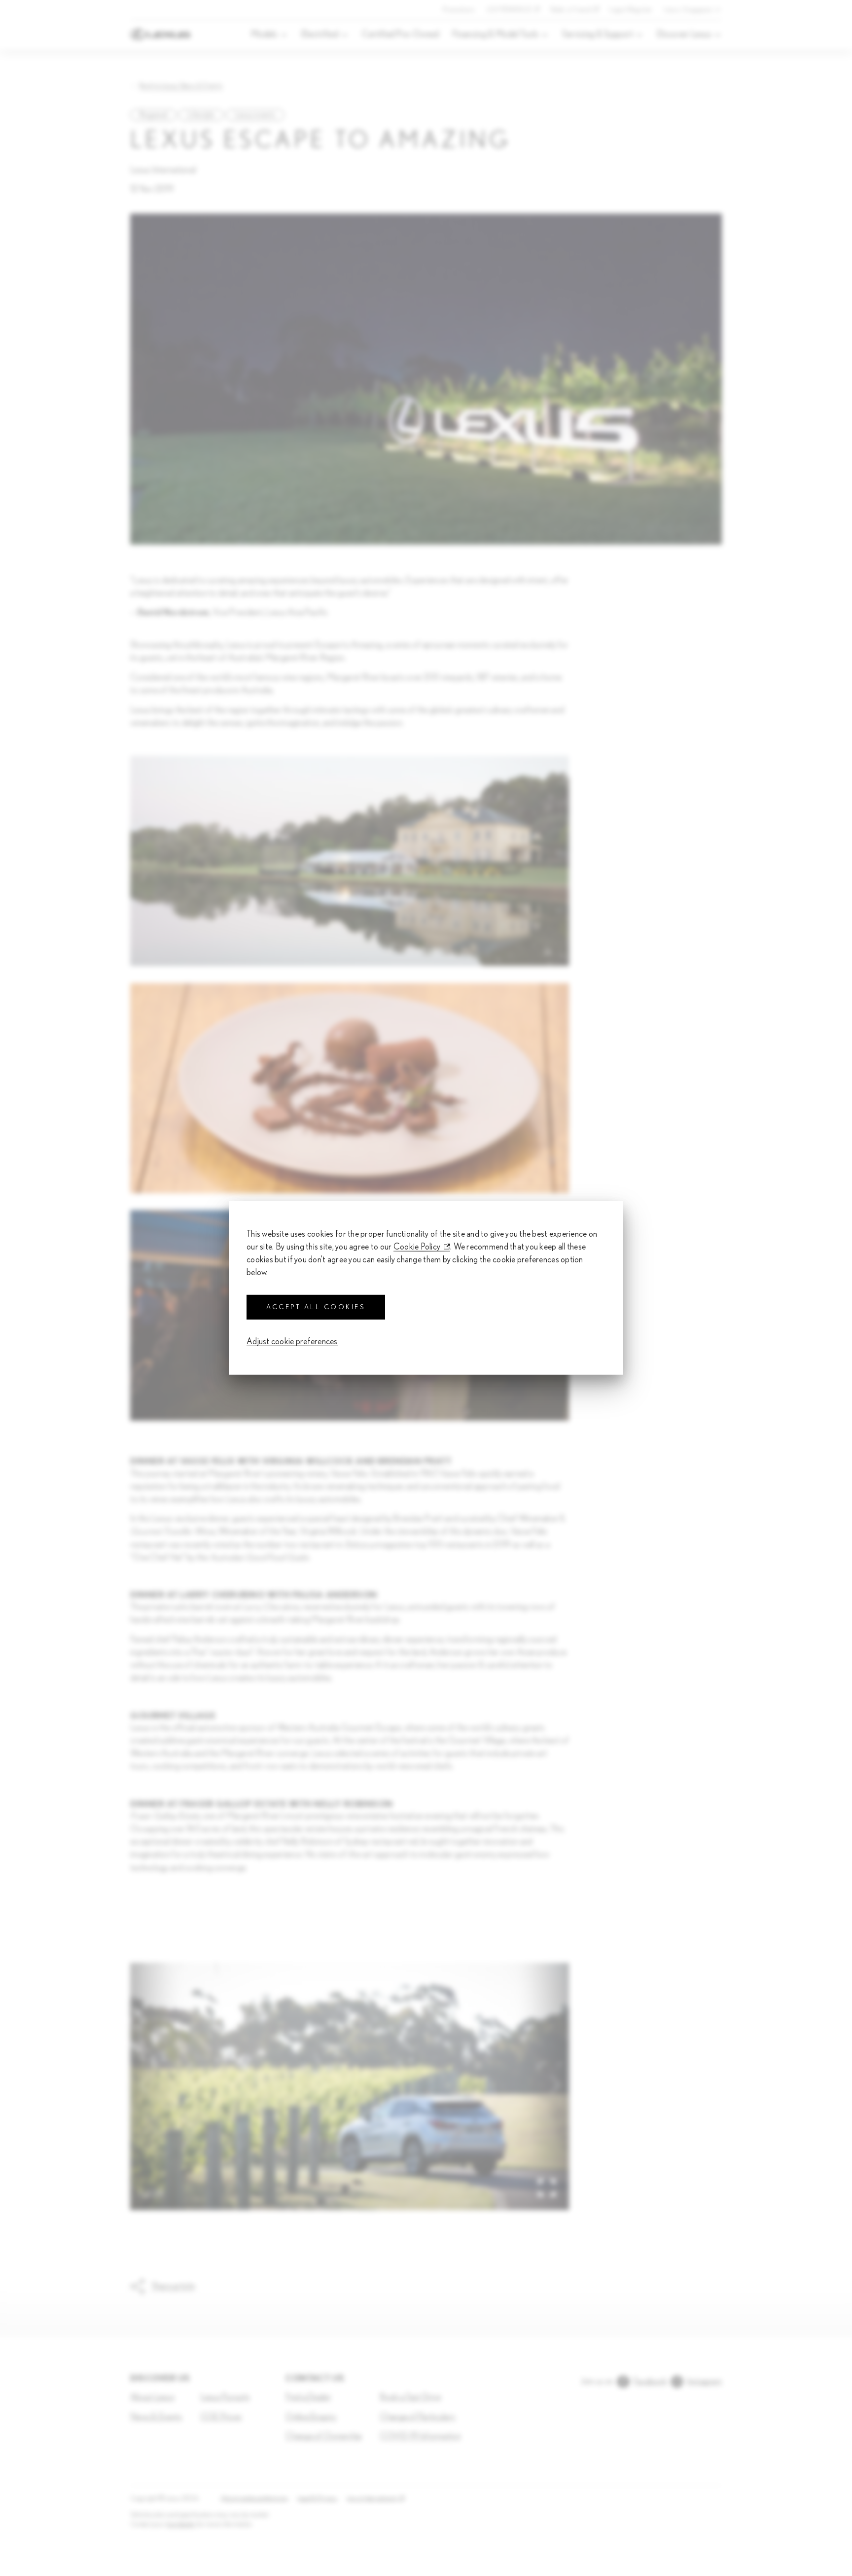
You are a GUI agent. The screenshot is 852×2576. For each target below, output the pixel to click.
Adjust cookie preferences (292, 1342)
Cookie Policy (417, 1247)
